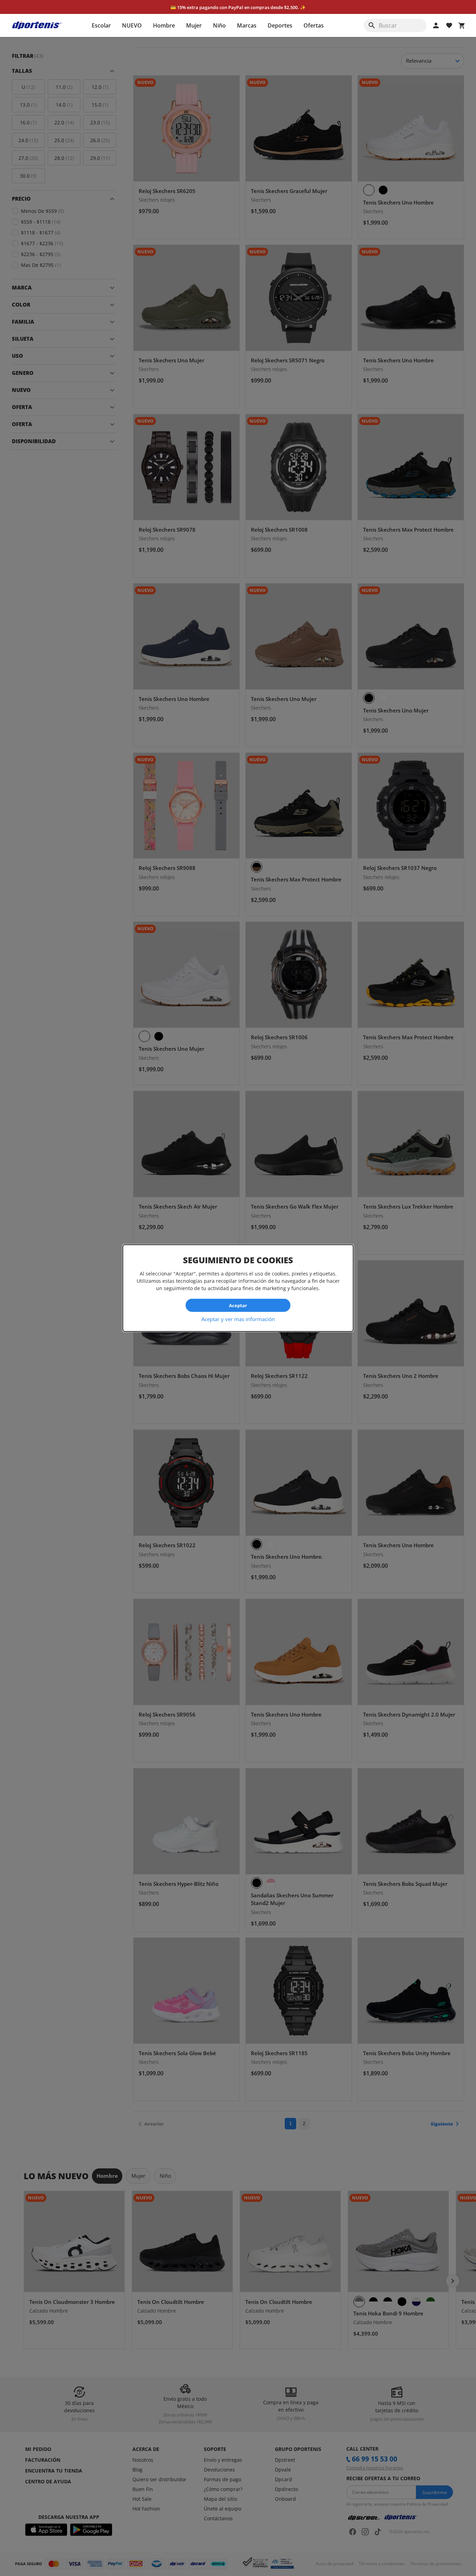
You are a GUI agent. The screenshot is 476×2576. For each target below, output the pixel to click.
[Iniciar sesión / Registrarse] (436, 25)
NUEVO (132, 25)
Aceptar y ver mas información (238, 1319)
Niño (219, 25)
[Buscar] (372, 25)
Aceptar (238, 1305)
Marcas (247, 25)
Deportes (280, 25)
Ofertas (314, 25)
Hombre (164, 25)
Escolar (101, 25)
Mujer (194, 25)
